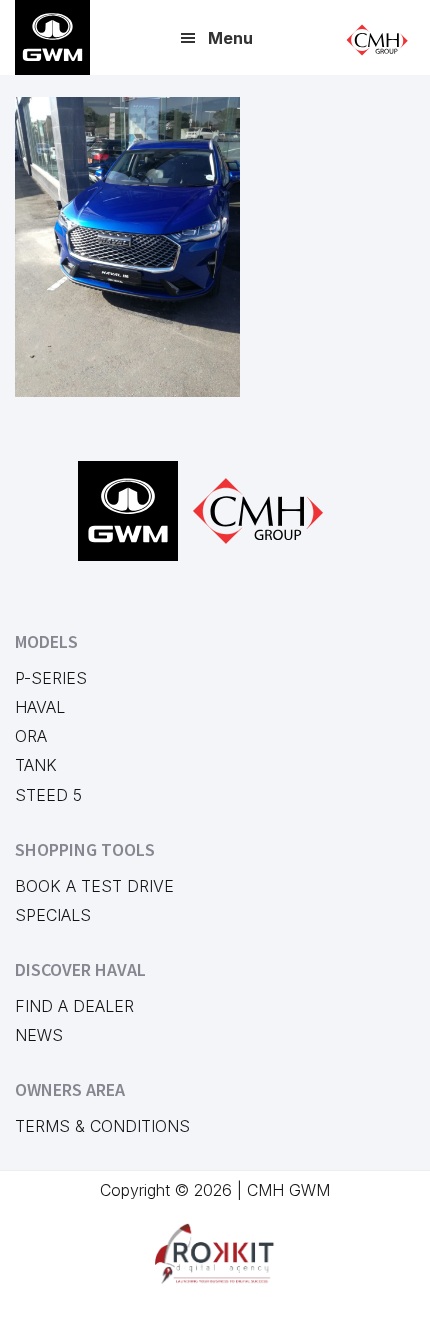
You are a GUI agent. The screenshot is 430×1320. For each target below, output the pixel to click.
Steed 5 (48, 795)
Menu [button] (230, 38)
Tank (36, 765)
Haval (40, 707)
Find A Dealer (74, 1006)
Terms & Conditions (102, 1126)
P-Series (51, 678)
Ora (31, 736)
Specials (53, 915)
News (39, 1035)
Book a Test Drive (94, 886)
